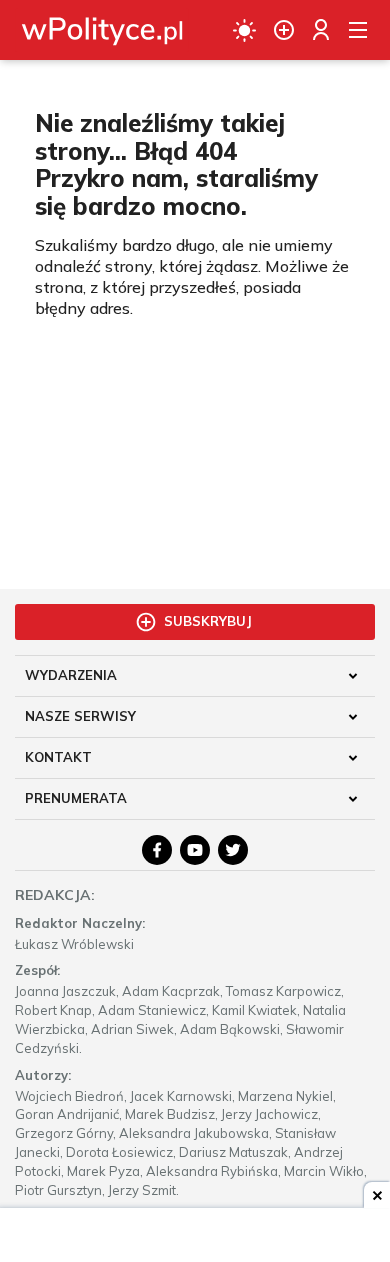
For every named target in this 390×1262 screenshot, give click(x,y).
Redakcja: (55, 895)
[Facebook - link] (157, 850)
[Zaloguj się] (321, 30)
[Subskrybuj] (284, 30)
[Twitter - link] (233, 850)
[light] (244, 30)
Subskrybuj (208, 621)
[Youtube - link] (195, 850)
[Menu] (358, 30)
